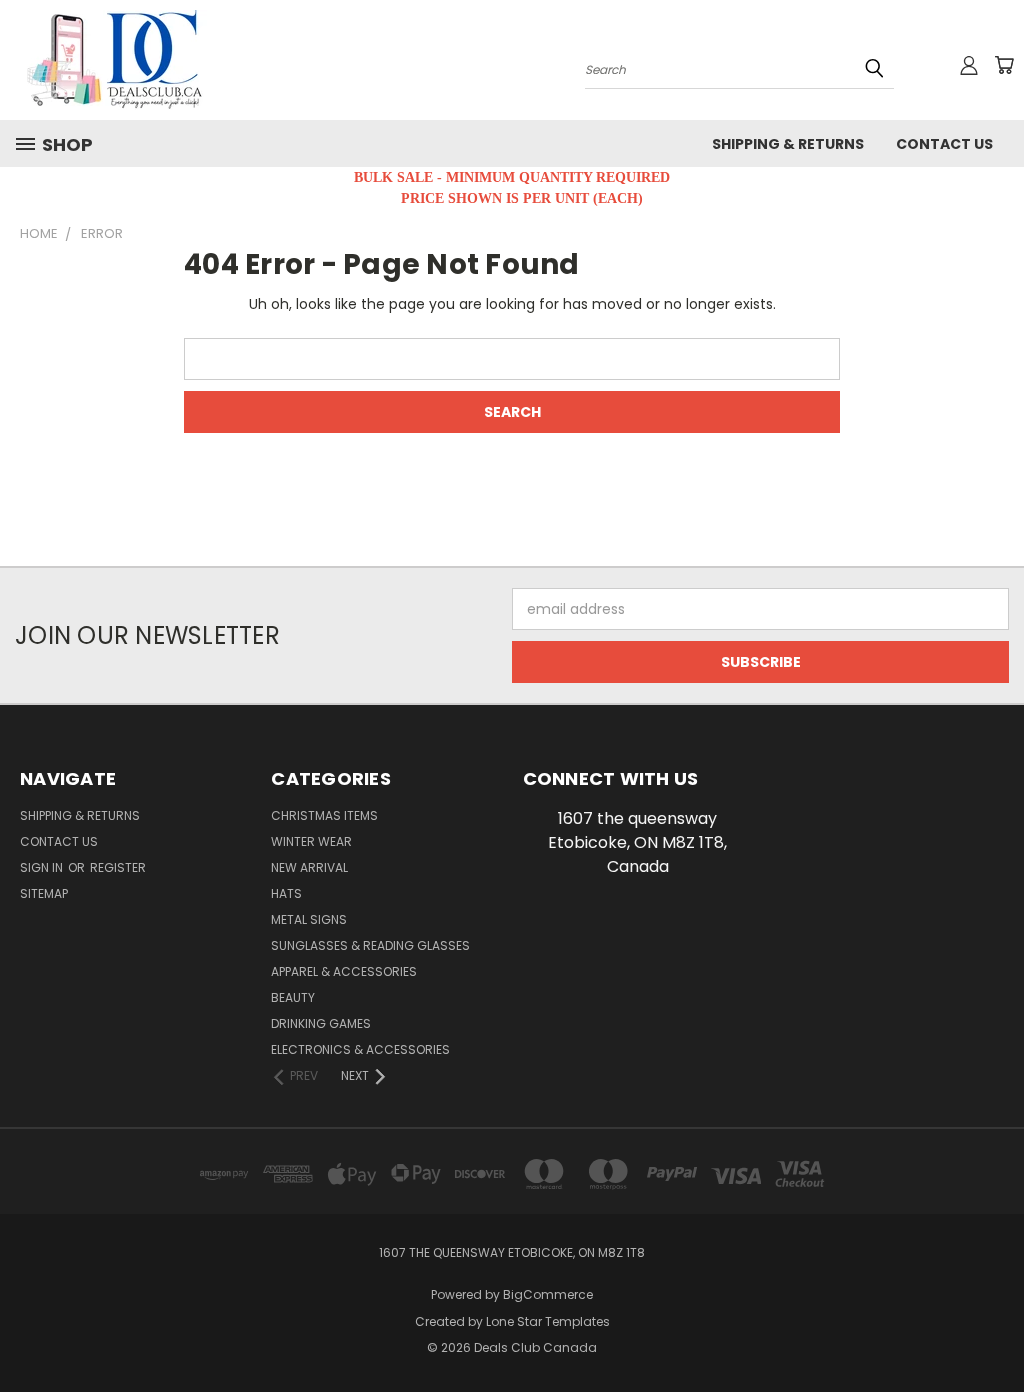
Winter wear (311, 841)
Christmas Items (324, 815)
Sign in (43, 867)
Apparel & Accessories (344, 971)
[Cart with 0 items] (1004, 65)
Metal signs (309, 919)
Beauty (293, 997)
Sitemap (44, 893)
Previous (993, 1329)
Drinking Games (321, 1023)
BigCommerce (548, 1294)
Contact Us (944, 144)
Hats (286, 893)
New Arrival (309, 867)
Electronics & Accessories (360, 1049)
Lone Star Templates (548, 1321)
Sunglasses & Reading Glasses (370, 945)
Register (118, 867)
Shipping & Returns (788, 144)
